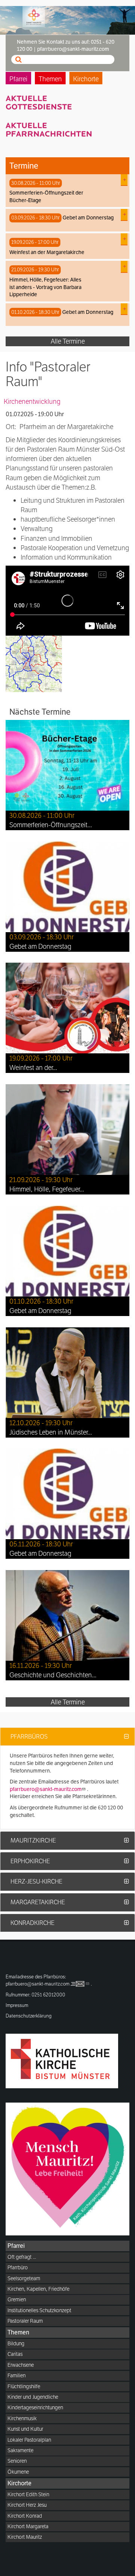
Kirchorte (86, 79)
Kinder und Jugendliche (33, 2397)
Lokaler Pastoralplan (29, 2440)
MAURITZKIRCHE (33, 1840)
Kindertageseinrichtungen (35, 2407)
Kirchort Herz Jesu (27, 2505)
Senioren (17, 2461)
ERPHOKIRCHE (30, 1861)
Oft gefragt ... (22, 2257)
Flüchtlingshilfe (24, 2386)
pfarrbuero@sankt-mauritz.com (46, 1789)
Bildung (16, 2343)
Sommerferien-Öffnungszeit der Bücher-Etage (46, 196)
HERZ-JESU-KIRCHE (36, 1881)
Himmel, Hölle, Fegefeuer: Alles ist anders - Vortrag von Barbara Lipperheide (45, 287)
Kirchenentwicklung (32, 401)
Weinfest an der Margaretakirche (47, 252)
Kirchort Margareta (28, 2526)
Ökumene (18, 2472)
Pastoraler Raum (25, 2321)
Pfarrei (18, 79)
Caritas (15, 2354)
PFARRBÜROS (29, 1737)
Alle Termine (68, 341)
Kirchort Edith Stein (28, 2494)
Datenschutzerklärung (29, 2016)
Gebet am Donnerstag (88, 218)
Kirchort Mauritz (25, 2537)
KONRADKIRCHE (32, 1923)
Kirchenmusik (22, 2418)
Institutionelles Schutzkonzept (39, 2310)
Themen (50, 79)
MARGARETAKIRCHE (38, 1902)
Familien (16, 2375)
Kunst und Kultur (25, 2429)
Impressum (17, 2005)
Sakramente (20, 2450)
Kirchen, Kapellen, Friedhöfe (38, 2289)
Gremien (17, 2299)
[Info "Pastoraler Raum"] (34, 663)
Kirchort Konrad (25, 2516)
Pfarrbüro (18, 2267)
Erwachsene (21, 2365)
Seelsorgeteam (24, 2278)
